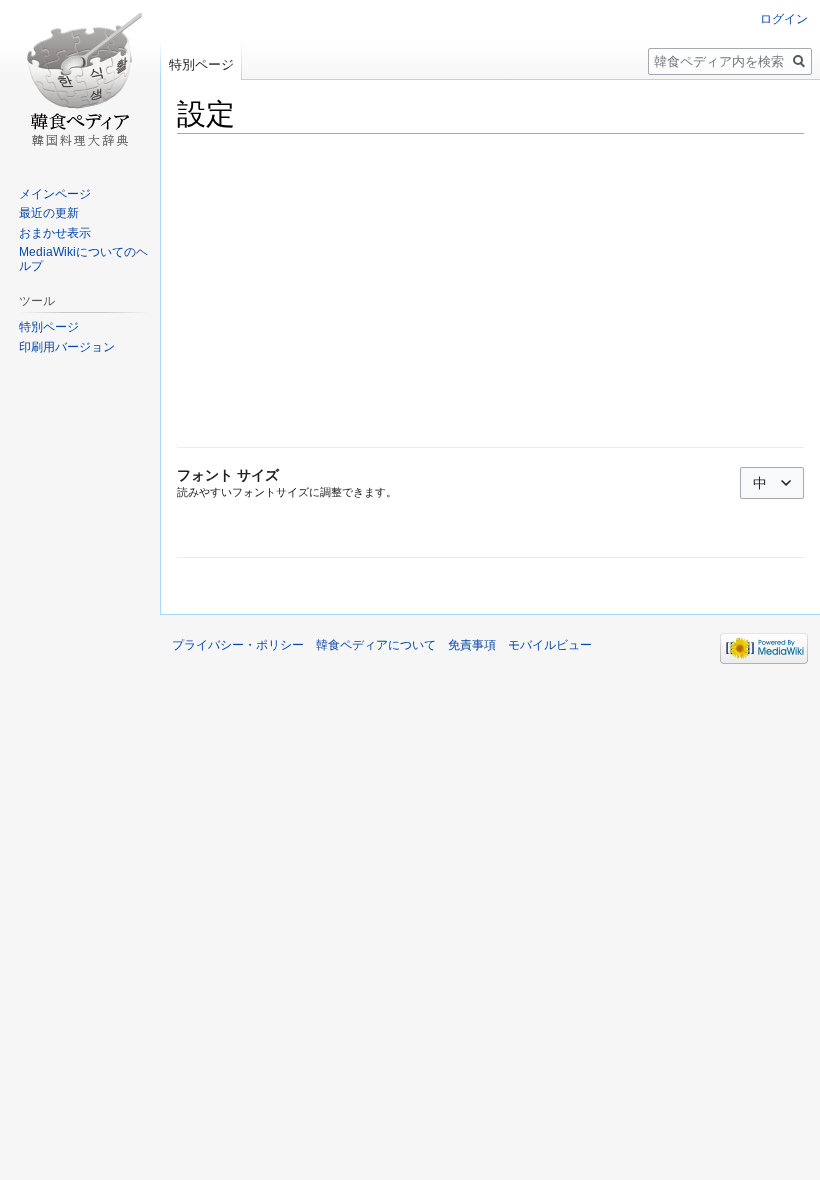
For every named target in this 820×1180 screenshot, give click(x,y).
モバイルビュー (550, 645)
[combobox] (772, 483)
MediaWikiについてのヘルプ (83, 259)
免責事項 (472, 645)
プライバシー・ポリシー (238, 645)
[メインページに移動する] (80, 80)
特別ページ (201, 64)
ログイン (784, 19)
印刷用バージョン (67, 347)
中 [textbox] (760, 483)
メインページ (55, 194)
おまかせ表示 (55, 233)
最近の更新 (49, 213)
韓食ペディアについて (376, 645)
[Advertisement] (490, 291)
